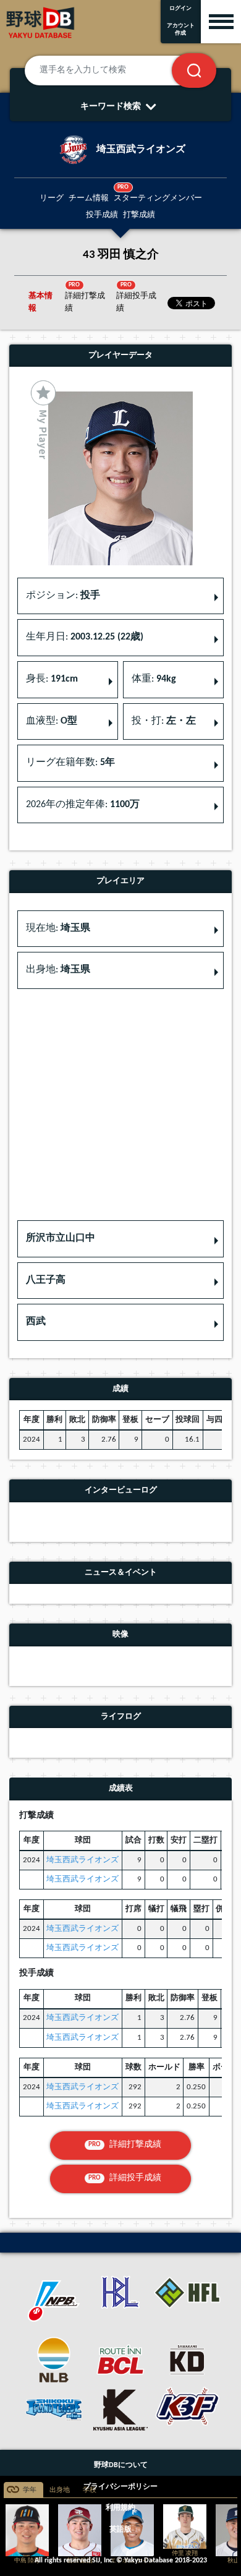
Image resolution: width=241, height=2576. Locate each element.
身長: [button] (52, 679)
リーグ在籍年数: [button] (70, 763)
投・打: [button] (164, 721)
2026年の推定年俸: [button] (83, 805)
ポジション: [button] (63, 596)
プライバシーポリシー (120, 2487)
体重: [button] (154, 679)
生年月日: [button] (85, 637)
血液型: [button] (52, 721)
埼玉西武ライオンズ (82, 1860)
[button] (120, 1239)
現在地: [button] (58, 928)
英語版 (120, 2530)
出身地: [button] (58, 970)
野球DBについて (121, 2465)
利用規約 (120, 2508)
